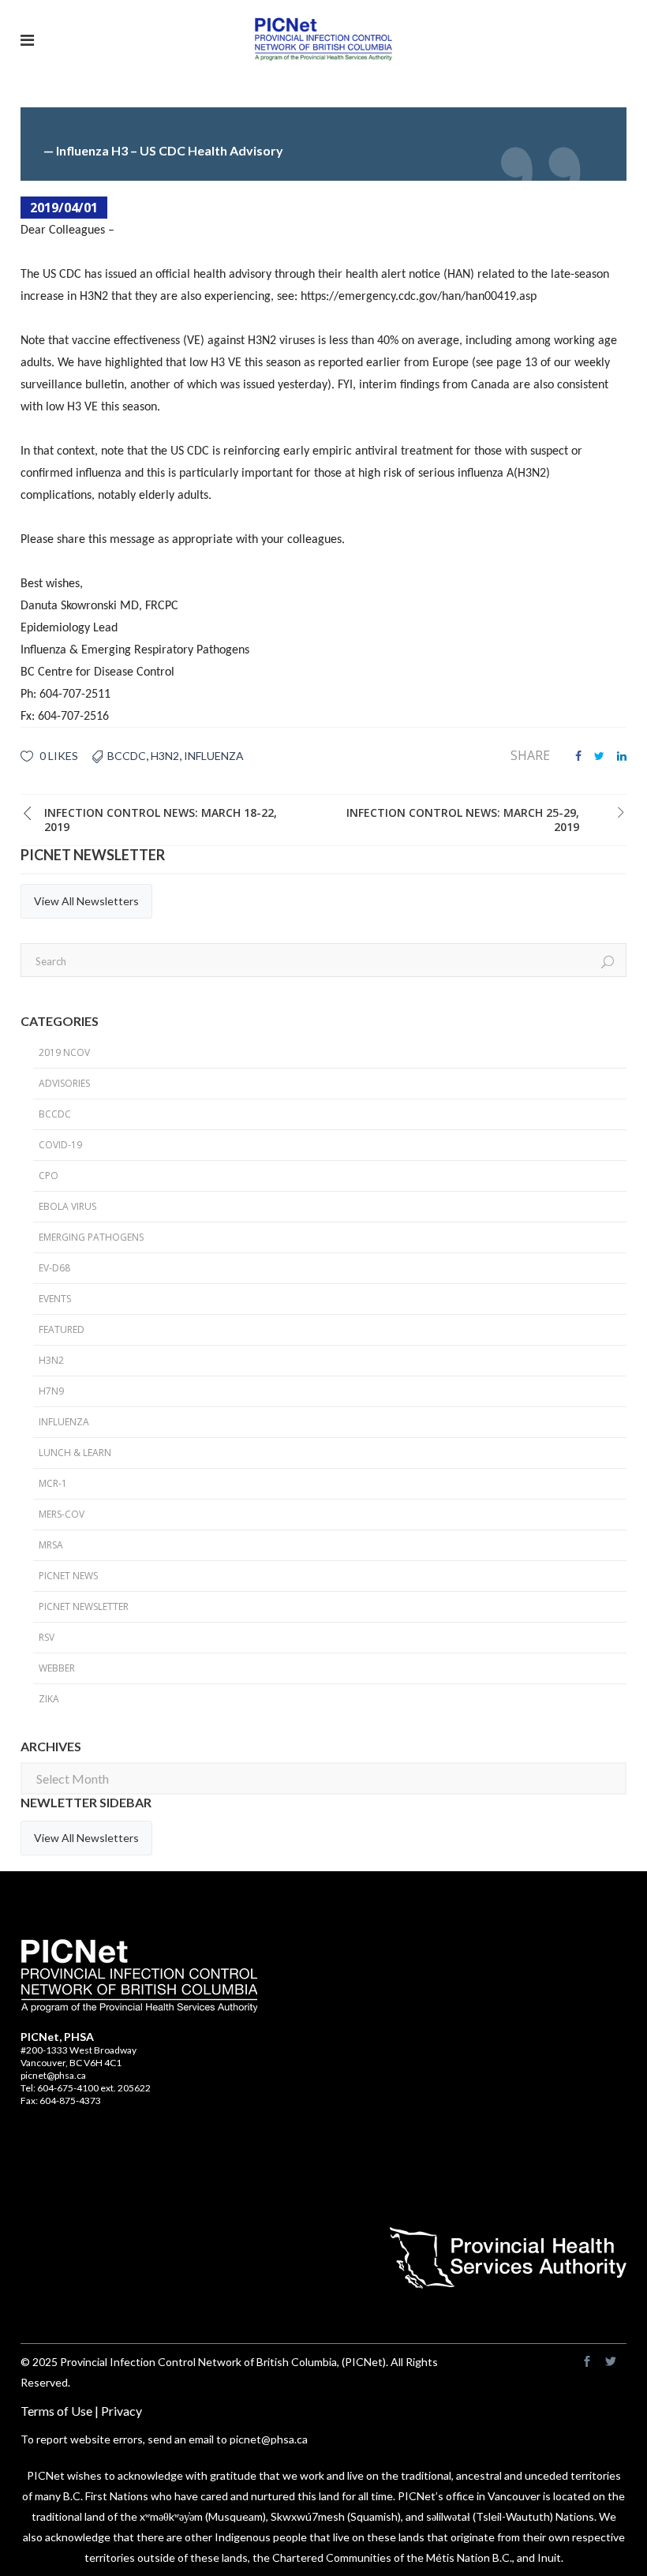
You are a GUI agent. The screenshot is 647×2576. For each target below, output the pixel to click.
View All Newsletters (86, 901)
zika (49, 1699)
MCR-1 (53, 1483)
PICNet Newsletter (84, 1606)
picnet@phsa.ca (53, 2075)
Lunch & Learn (75, 1453)
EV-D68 (54, 1268)
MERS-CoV (62, 1514)
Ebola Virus (67, 1206)
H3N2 (165, 756)
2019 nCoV (64, 1052)
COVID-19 (60, 1145)
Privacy (122, 2411)
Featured (62, 1329)
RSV (47, 1637)
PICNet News (68, 1576)
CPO (49, 1176)
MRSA (51, 1545)
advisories (64, 1083)
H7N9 (51, 1391)
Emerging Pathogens (91, 1237)
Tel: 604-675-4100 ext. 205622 (86, 2088)
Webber (57, 1668)
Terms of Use (56, 2411)
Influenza (214, 756)
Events (55, 1299)
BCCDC (127, 756)
